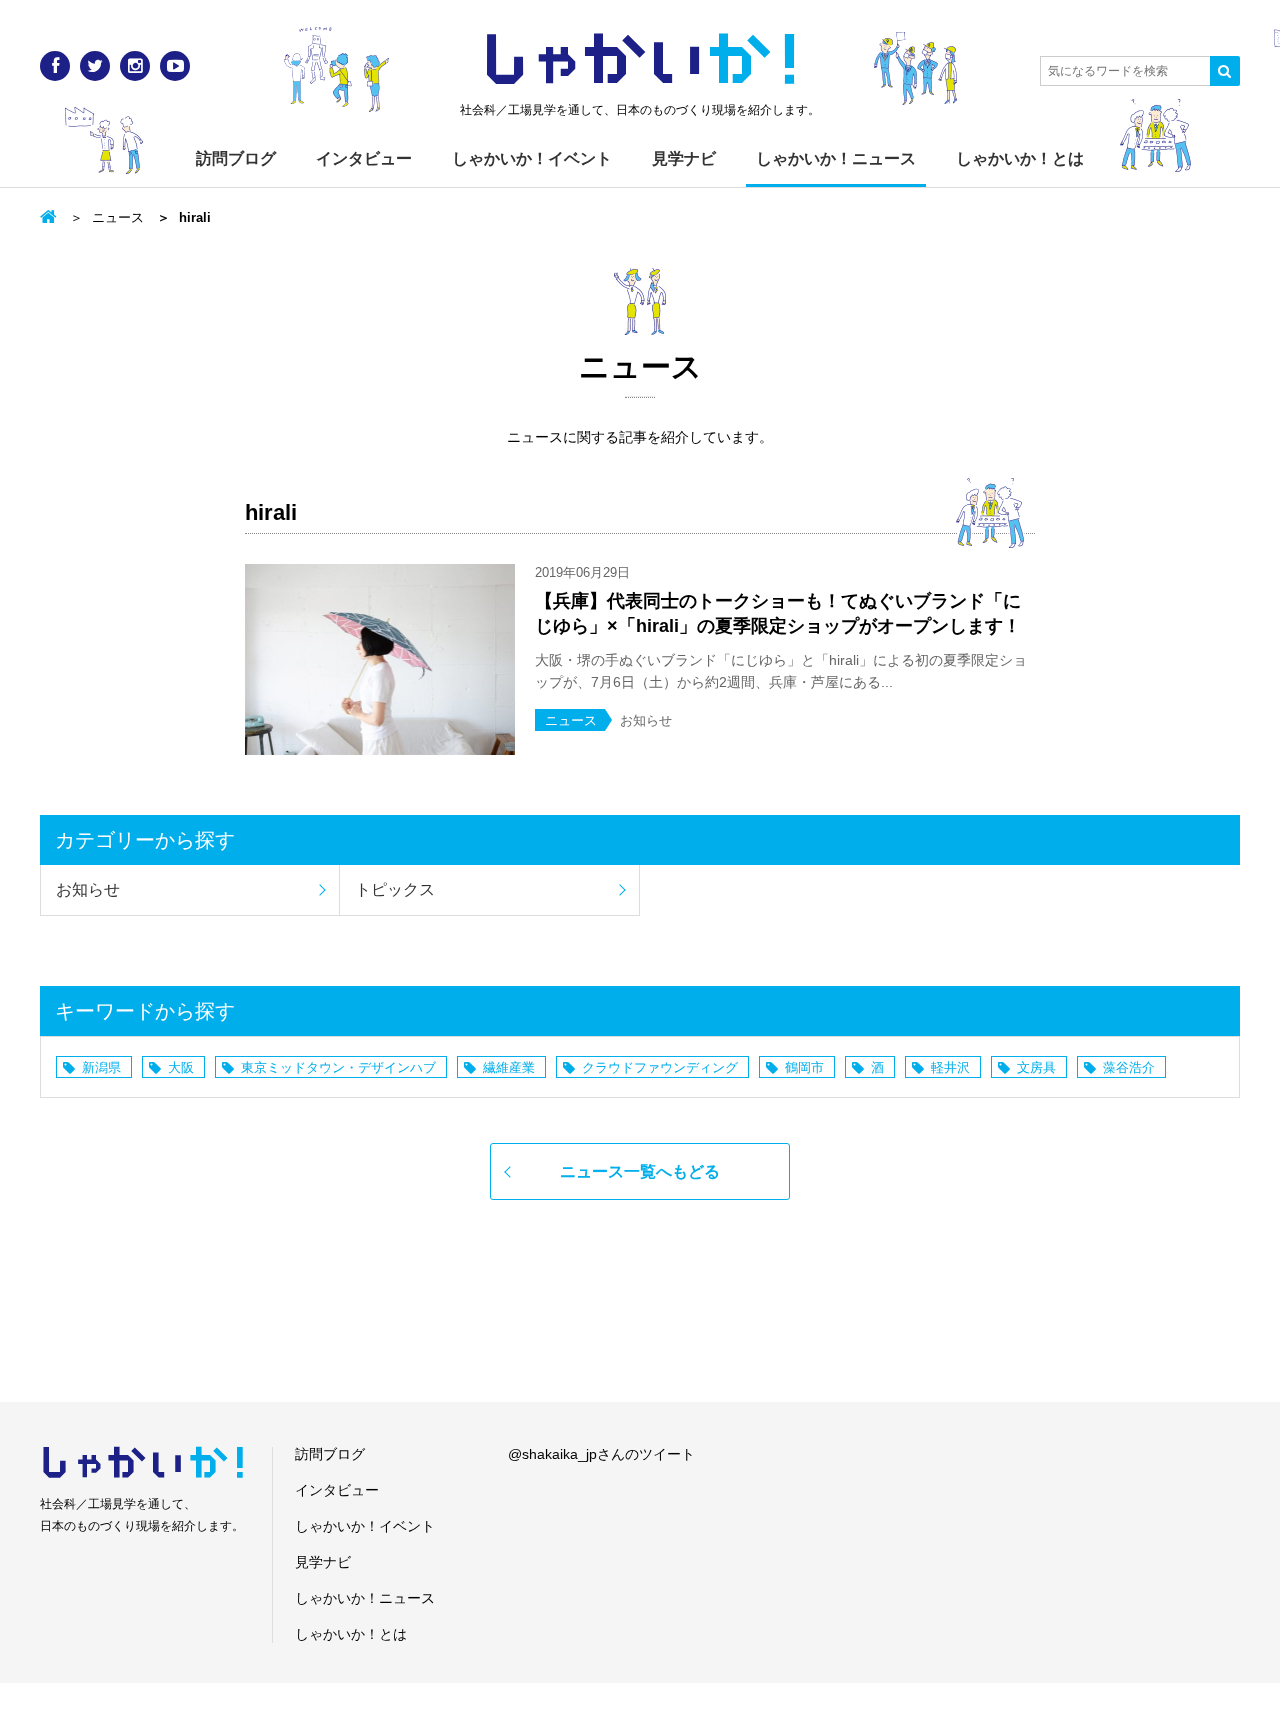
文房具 (1036, 1067)
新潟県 (101, 1067)
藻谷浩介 (1129, 1067)
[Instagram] (135, 66)
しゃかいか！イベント (532, 158)
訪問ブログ (236, 158)
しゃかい (640, 60)
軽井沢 (950, 1067)
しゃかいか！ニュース (836, 158)
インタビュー (364, 158)
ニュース (118, 217)
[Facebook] (55, 66)
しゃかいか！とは (1020, 158)
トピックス (395, 889)
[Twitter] (95, 66)
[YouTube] (175, 66)
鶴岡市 (804, 1067)
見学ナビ (684, 158)
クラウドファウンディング (660, 1067)
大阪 (181, 1067)
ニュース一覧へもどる (640, 1171)
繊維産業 (509, 1067)
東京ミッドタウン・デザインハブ (338, 1067)
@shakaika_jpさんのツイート (601, 1454)
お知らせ (88, 889)
